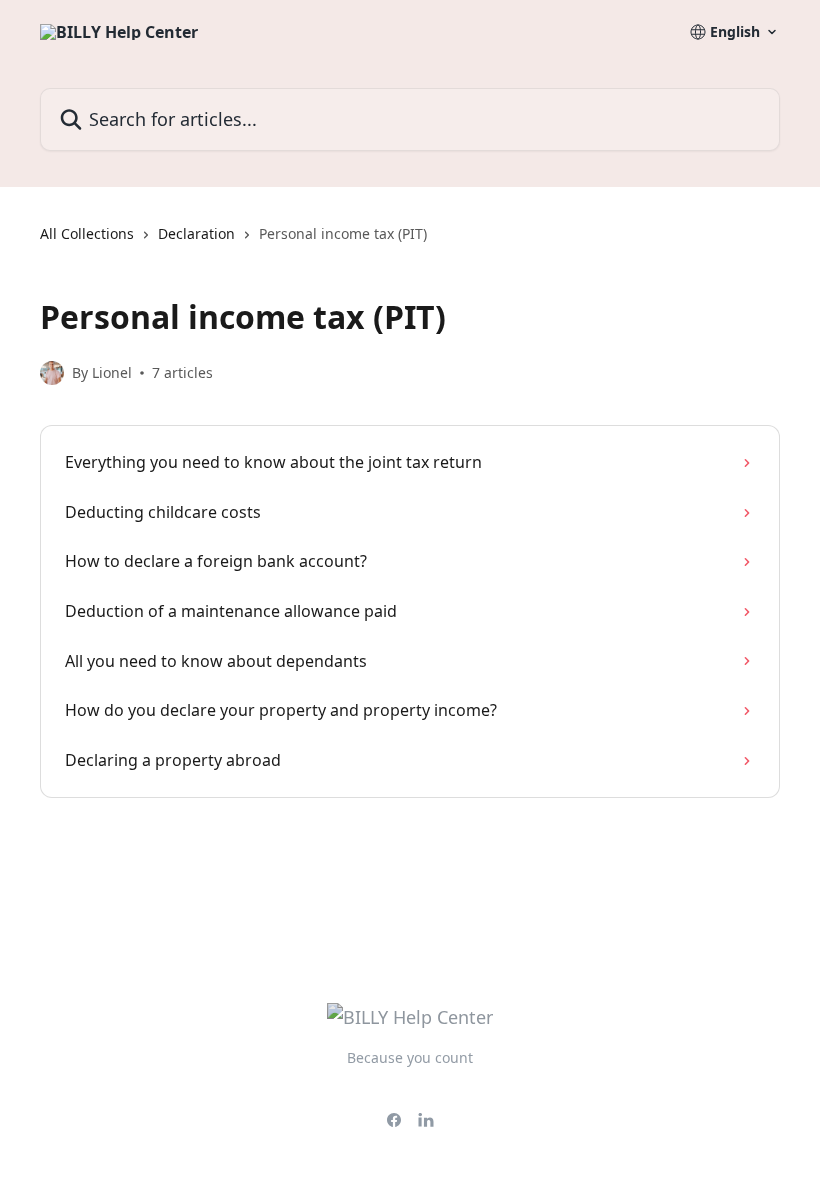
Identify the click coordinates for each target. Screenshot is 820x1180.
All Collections (87, 233)
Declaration (196, 233)
